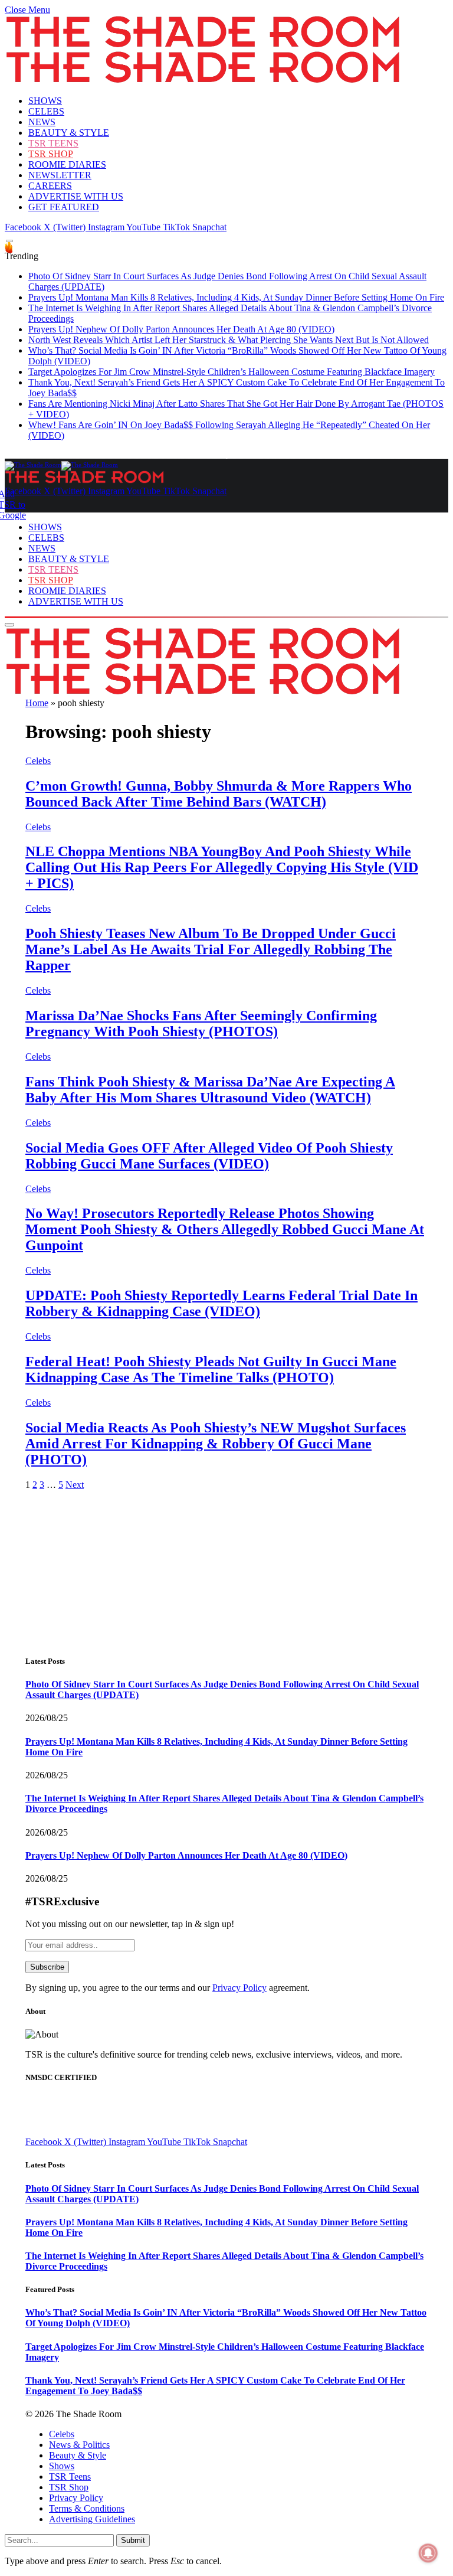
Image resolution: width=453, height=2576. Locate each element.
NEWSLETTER (60, 175)
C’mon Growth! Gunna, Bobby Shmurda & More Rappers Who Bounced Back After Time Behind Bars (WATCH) (219, 794)
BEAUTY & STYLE (69, 133)
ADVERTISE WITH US (76, 196)
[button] (27, 10)
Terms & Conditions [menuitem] (87, 2508)
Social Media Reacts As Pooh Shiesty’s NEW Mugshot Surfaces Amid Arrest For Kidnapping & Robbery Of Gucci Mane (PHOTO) (216, 1444)
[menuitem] (238, 2434)
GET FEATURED (64, 207)
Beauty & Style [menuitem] (78, 2455)
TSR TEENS (53, 143)
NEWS (42, 122)
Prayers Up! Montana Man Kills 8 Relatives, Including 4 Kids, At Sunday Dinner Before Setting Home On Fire (236, 297)
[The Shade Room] (61, 465)
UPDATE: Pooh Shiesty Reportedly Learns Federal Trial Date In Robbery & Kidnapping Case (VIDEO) (221, 1303)
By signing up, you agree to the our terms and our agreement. (168, 1988)
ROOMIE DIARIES (67, 164)
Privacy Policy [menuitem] (76, 2498)
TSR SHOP (51, 154)
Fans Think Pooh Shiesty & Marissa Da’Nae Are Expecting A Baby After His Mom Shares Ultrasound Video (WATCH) (210, 1090)
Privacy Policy (239, 1988)
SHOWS (45, 101)
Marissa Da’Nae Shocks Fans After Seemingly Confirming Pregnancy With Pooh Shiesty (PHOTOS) (201, 1023)
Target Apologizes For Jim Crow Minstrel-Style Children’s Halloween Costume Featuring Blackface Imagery (232, 372)
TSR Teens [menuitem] (70, 2477)
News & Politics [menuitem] (79, 2445)
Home (37, 703)
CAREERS (50, 186)
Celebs (38, 761)
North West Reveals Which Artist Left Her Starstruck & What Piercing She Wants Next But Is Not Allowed (229, 340)
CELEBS (46, 111)
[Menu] (9, 241)
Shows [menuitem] (62, 2466)
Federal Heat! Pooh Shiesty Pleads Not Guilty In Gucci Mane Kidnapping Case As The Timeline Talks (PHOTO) (211, 1369)
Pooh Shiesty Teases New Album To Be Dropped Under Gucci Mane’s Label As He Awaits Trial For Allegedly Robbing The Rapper (211, 949)
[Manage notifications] (428, 2553)
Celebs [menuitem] (62, 2434)
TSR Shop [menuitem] (69, 2487)
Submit (133, 2540)
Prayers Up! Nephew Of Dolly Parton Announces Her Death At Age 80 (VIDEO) (181, 329)
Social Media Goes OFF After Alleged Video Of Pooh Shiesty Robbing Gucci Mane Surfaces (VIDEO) (209, 1156)
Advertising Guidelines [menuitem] (92, 2519)
